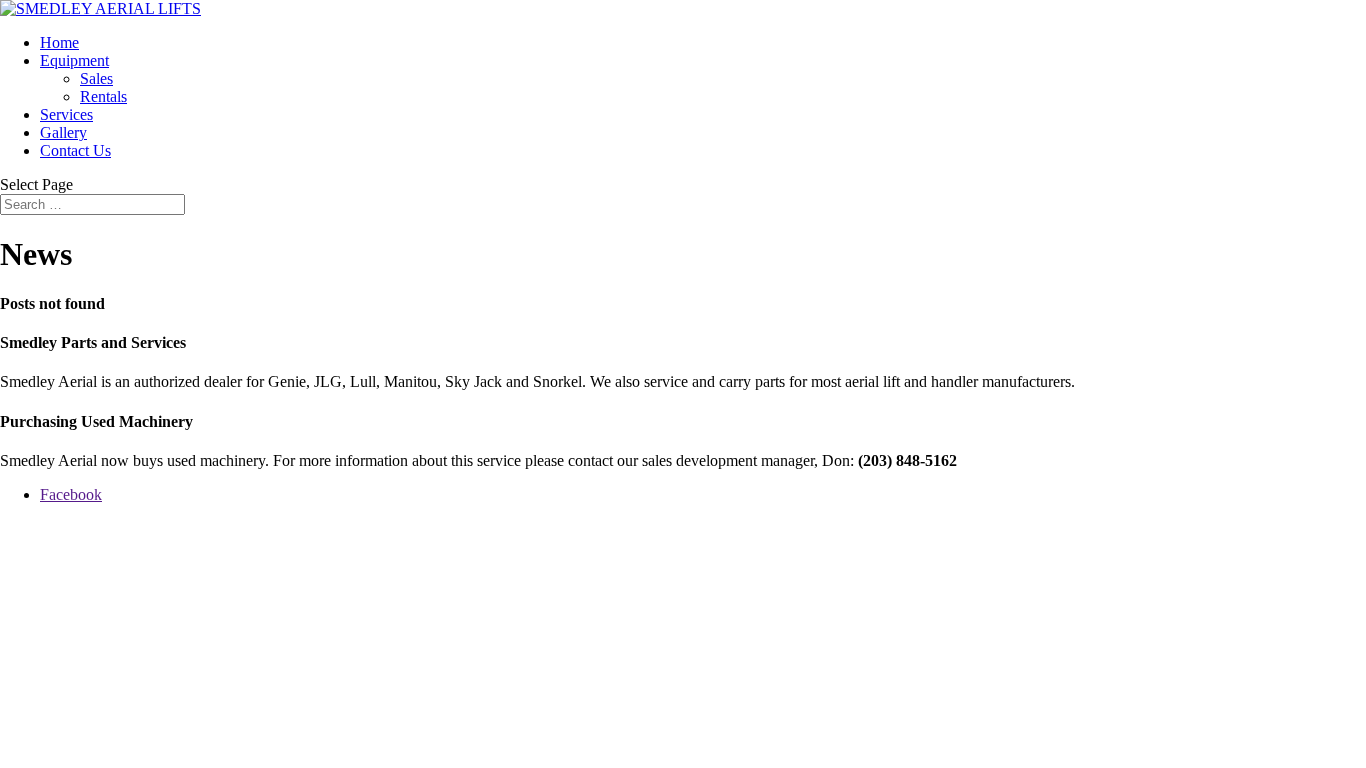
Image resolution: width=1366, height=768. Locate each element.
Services (66, 114)
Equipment (74, 60)
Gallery (63, 132)
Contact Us (75, 150)
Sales (96, 78)
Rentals (103, 96)
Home (59, 42)
